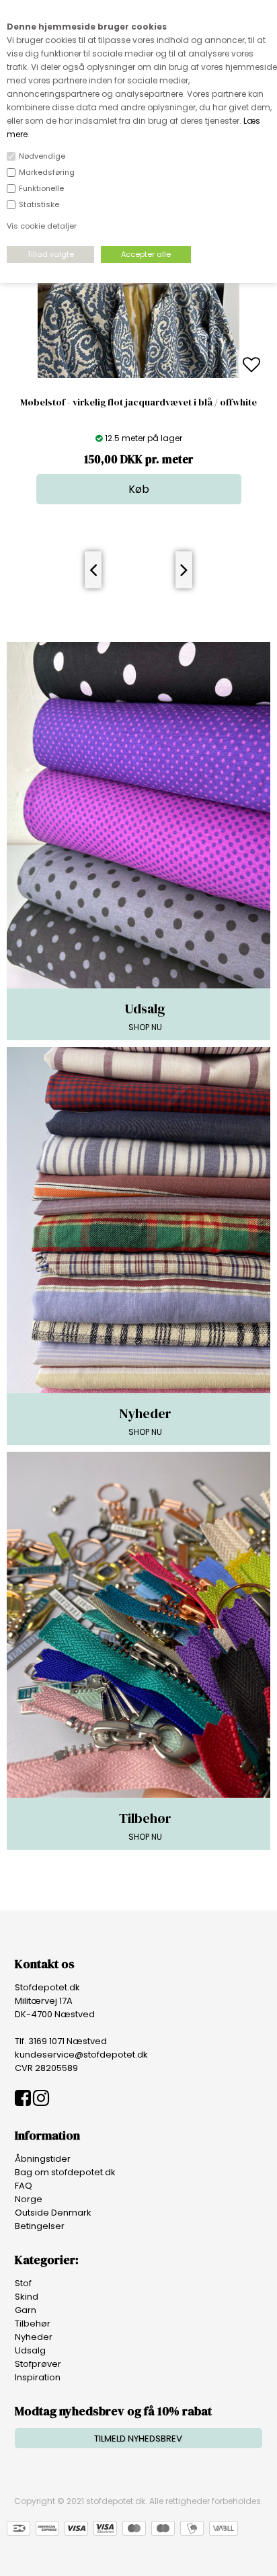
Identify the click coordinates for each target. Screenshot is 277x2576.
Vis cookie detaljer (42, 226)
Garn (26, 2310)
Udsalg (30, 2350)
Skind (27, 2297)
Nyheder (34, 2337)
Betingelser (40, 2226)
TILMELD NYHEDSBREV (138, 2438)
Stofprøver (38, 2364)
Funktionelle (41, 188)
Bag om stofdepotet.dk (65, 2172)
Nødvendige (42, 156)
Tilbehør (33, 2324)
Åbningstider (43, 2159)
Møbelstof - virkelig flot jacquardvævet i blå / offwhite (138, 402)
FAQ (24, 2186)
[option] (138, 365)
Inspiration (38, 2377)
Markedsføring (47, 172)
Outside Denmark (53, 2213)
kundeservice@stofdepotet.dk (81, 2055)
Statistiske (39, 204)
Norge (29, 2199)
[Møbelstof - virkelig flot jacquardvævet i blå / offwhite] (138, 375)
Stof (23, 2283)
